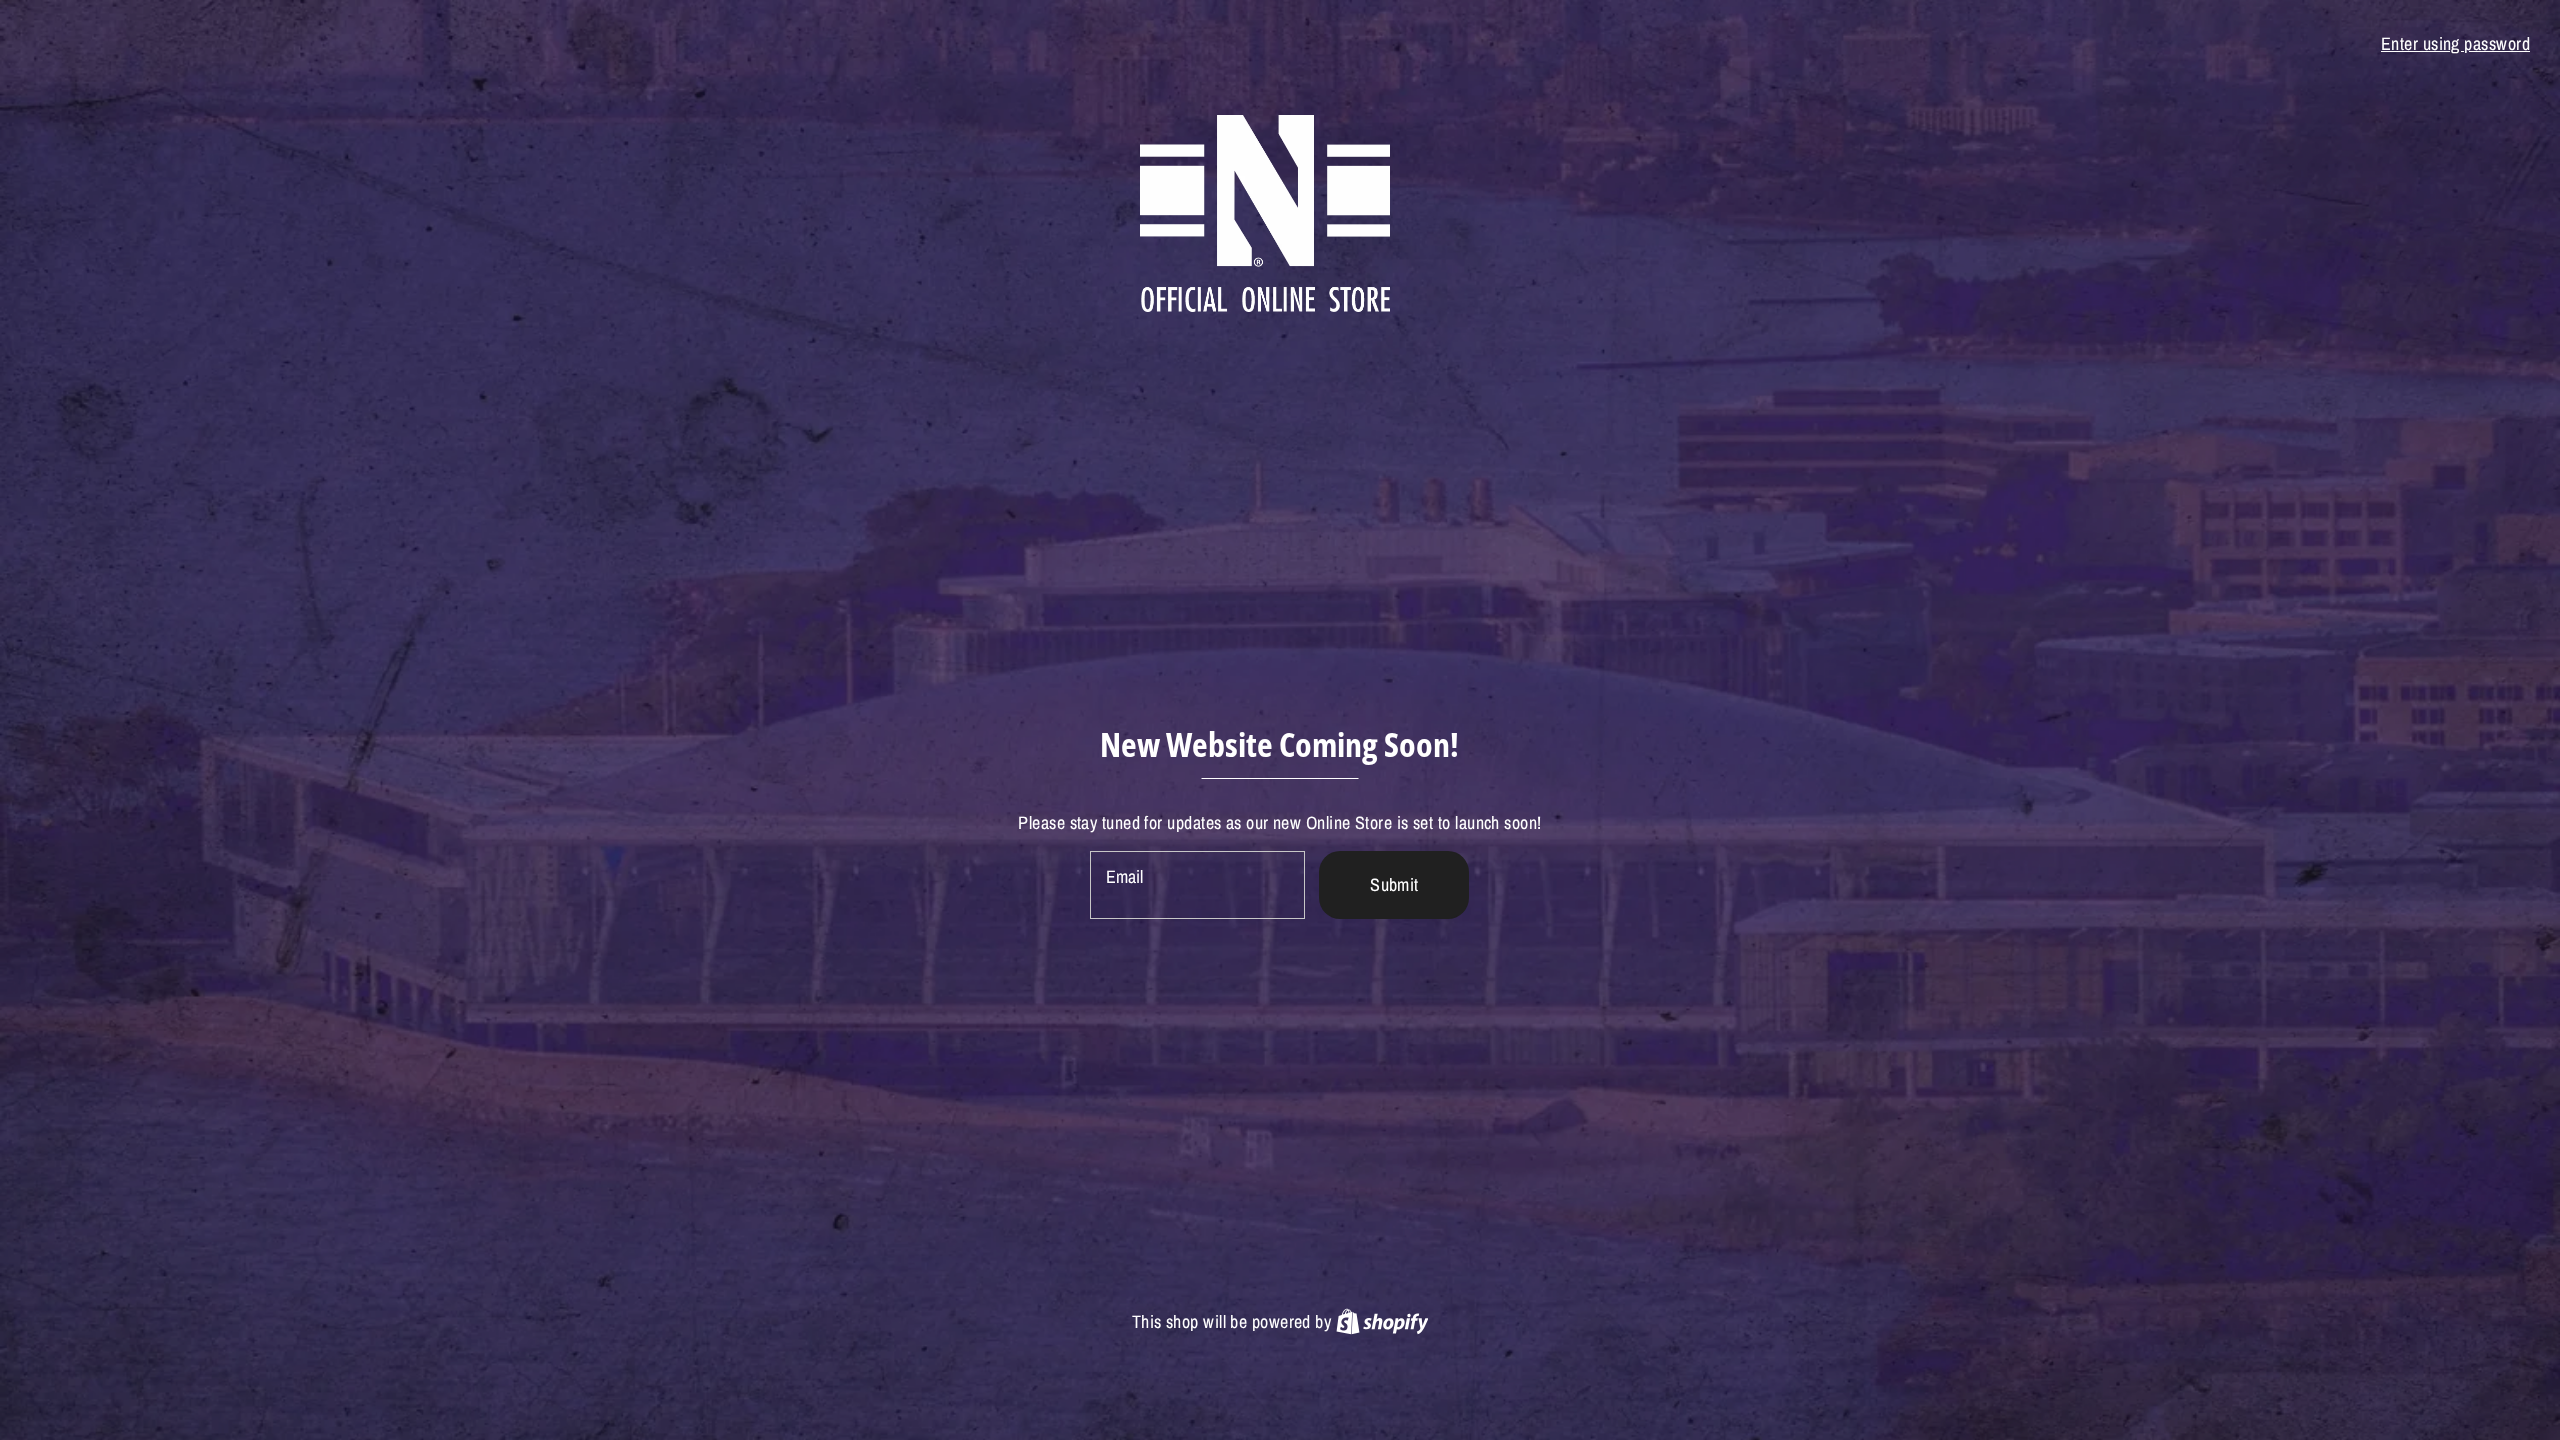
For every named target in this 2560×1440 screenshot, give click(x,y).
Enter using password (2455, 43)
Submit (1394, 884)
